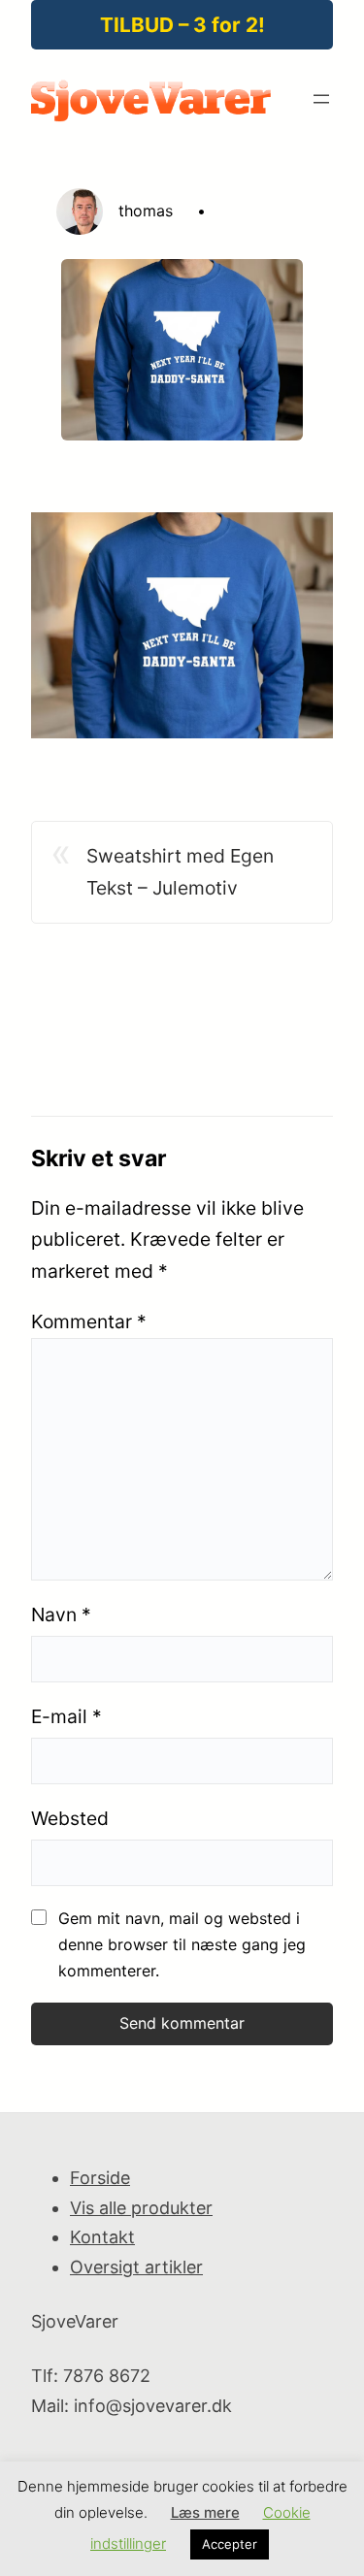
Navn (61, 1614)
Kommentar (89, 1321)
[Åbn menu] (321, 99)
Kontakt (102, 2237)
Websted (70, 1818)
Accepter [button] (230, 2544)
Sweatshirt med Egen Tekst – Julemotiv (180, 872)
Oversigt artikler (136, 2267)
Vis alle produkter (141, 2208)
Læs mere (205, 2512)
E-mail (66, 1716)
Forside (100, 2178)
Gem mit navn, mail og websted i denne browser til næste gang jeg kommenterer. (182, 1944)
